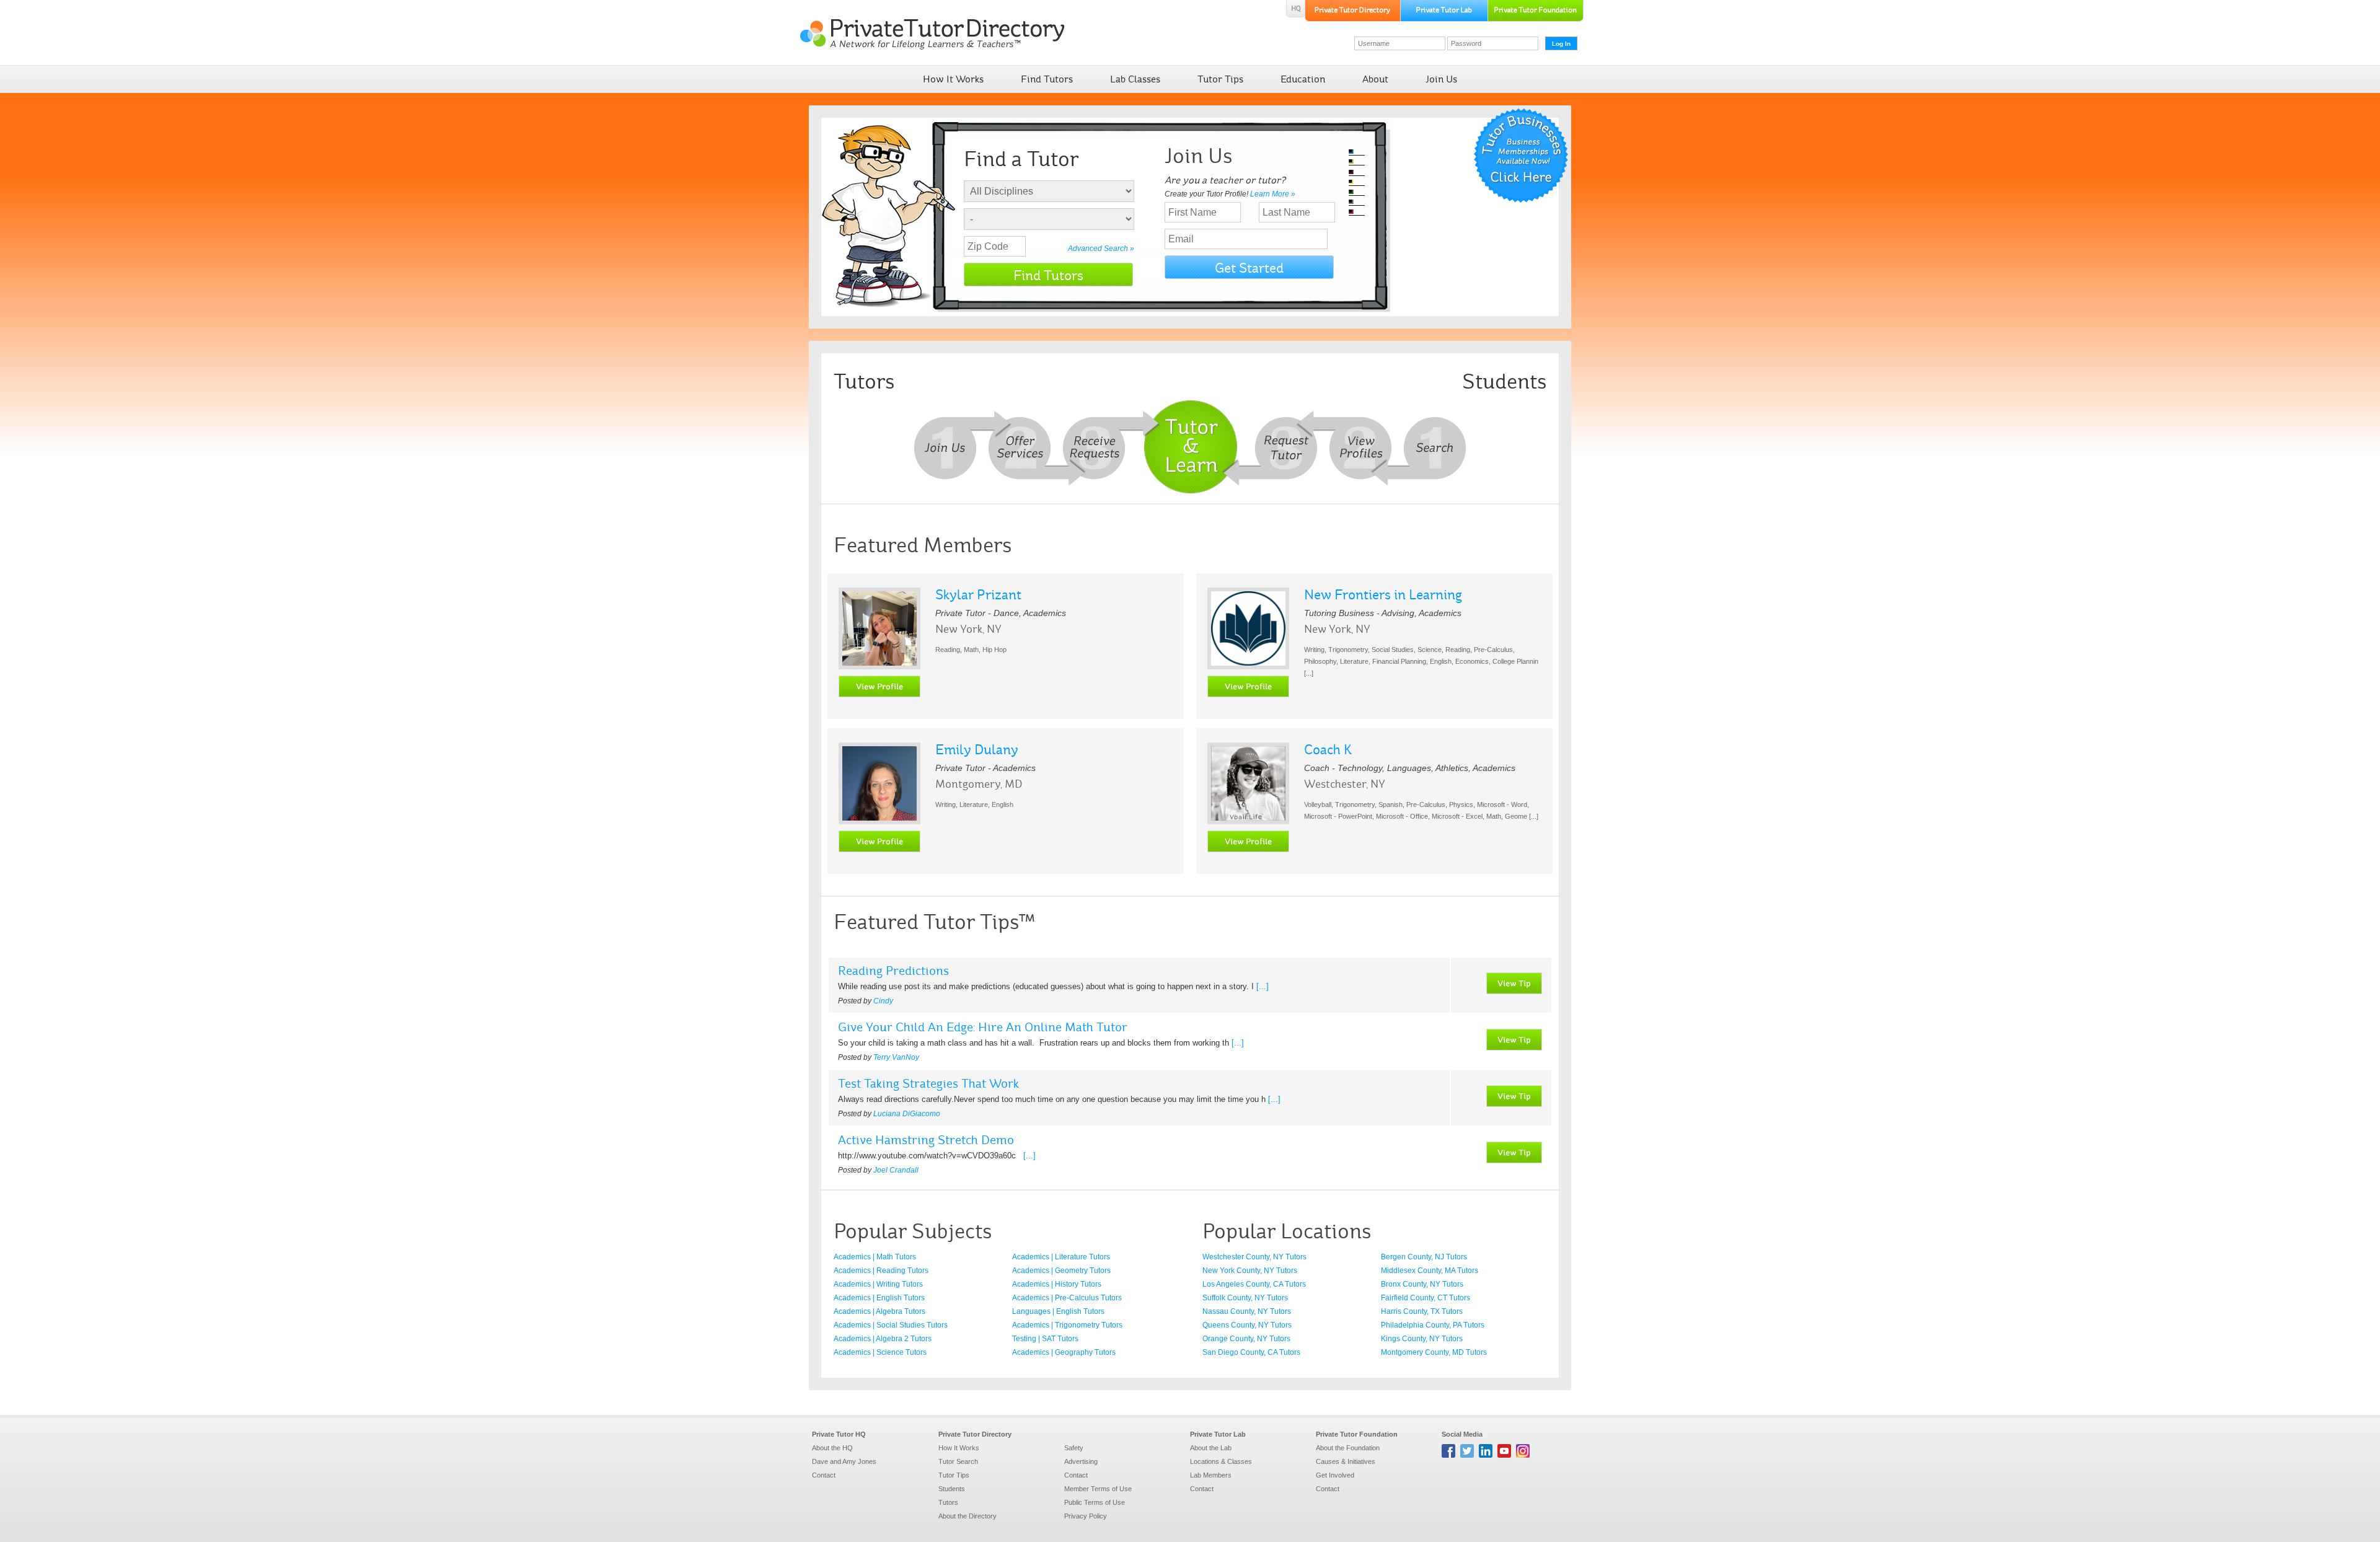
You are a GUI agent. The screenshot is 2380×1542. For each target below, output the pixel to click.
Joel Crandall (896, 1170)
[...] (1263, 986)
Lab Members (1211, 1475)
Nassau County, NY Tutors (1247, 1311)
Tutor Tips (1220, 79)
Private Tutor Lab (1218, 1434)
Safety (1074, 1448)
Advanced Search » (1101, 249)
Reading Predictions (893, 971)
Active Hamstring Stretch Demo (926, 1140)
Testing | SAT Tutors (1045, 1339)
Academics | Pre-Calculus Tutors (1067, 1298)
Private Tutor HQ (839, 1434)
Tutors (948, 1502)
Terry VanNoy (896, 1057)
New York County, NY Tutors (1250, 1271)
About (1375, 79)
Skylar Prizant (978, 595)
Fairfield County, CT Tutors (1426, 1298)
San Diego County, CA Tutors (1251, 1352)
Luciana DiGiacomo (907, 1114)
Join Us (1441, 79)
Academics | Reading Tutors (881, 1271)
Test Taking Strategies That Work (928, 1083)
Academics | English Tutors (879, 1298)
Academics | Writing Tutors (878, 1284)
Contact (824, 1475)
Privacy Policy (1086, 1516)
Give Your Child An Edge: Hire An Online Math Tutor (983, 1027)
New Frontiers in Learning (1383, 595)
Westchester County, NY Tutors (1254, 1257)
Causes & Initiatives (1346, 1461)
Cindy (883, 1001)
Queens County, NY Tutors (1247, 1325)
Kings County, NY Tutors (1422, 1339)
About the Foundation (1348, 1448)
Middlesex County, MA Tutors (1430, 1271)
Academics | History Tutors (1057, 1284)
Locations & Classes (1221, 1461)
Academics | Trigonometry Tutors (1067, 1325)
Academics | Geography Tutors (1064, 1352)
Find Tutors (1047, 79)
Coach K (1328, 750)
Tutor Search (958, 1461)
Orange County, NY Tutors (1246, 1339)
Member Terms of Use (1098, 1489)
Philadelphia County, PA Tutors (1433, 1325)
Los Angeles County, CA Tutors (1254, 1284)
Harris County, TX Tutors (1422, 1311)
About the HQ (832, 1448)
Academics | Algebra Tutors (879, 1311)
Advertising (1081, 1461)
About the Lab (1211, 1448)
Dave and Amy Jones (844, 1461)
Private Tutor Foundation (1357, 1434)
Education (1303, 79)
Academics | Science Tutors (880, 1352)
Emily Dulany (977, 750)
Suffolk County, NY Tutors (1245, 1298)
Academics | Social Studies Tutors (891, 1325)
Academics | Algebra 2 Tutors (883, 1339)
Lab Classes (1135, 79)
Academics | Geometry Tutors (1061, 1271)
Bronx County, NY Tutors (1422, 1284)
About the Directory (967, 1516)
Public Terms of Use (1095, 1502)
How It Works (953, 79)
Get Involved (1335, 1475)
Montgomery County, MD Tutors (1434, 1352)
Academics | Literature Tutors (1061, 1257)
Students (952, 1489)
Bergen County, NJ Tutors (1424, 1257)
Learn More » (1273, 194)
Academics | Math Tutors (875, 1257)
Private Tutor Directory (975, 1434)
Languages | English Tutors (1058, 1311)
